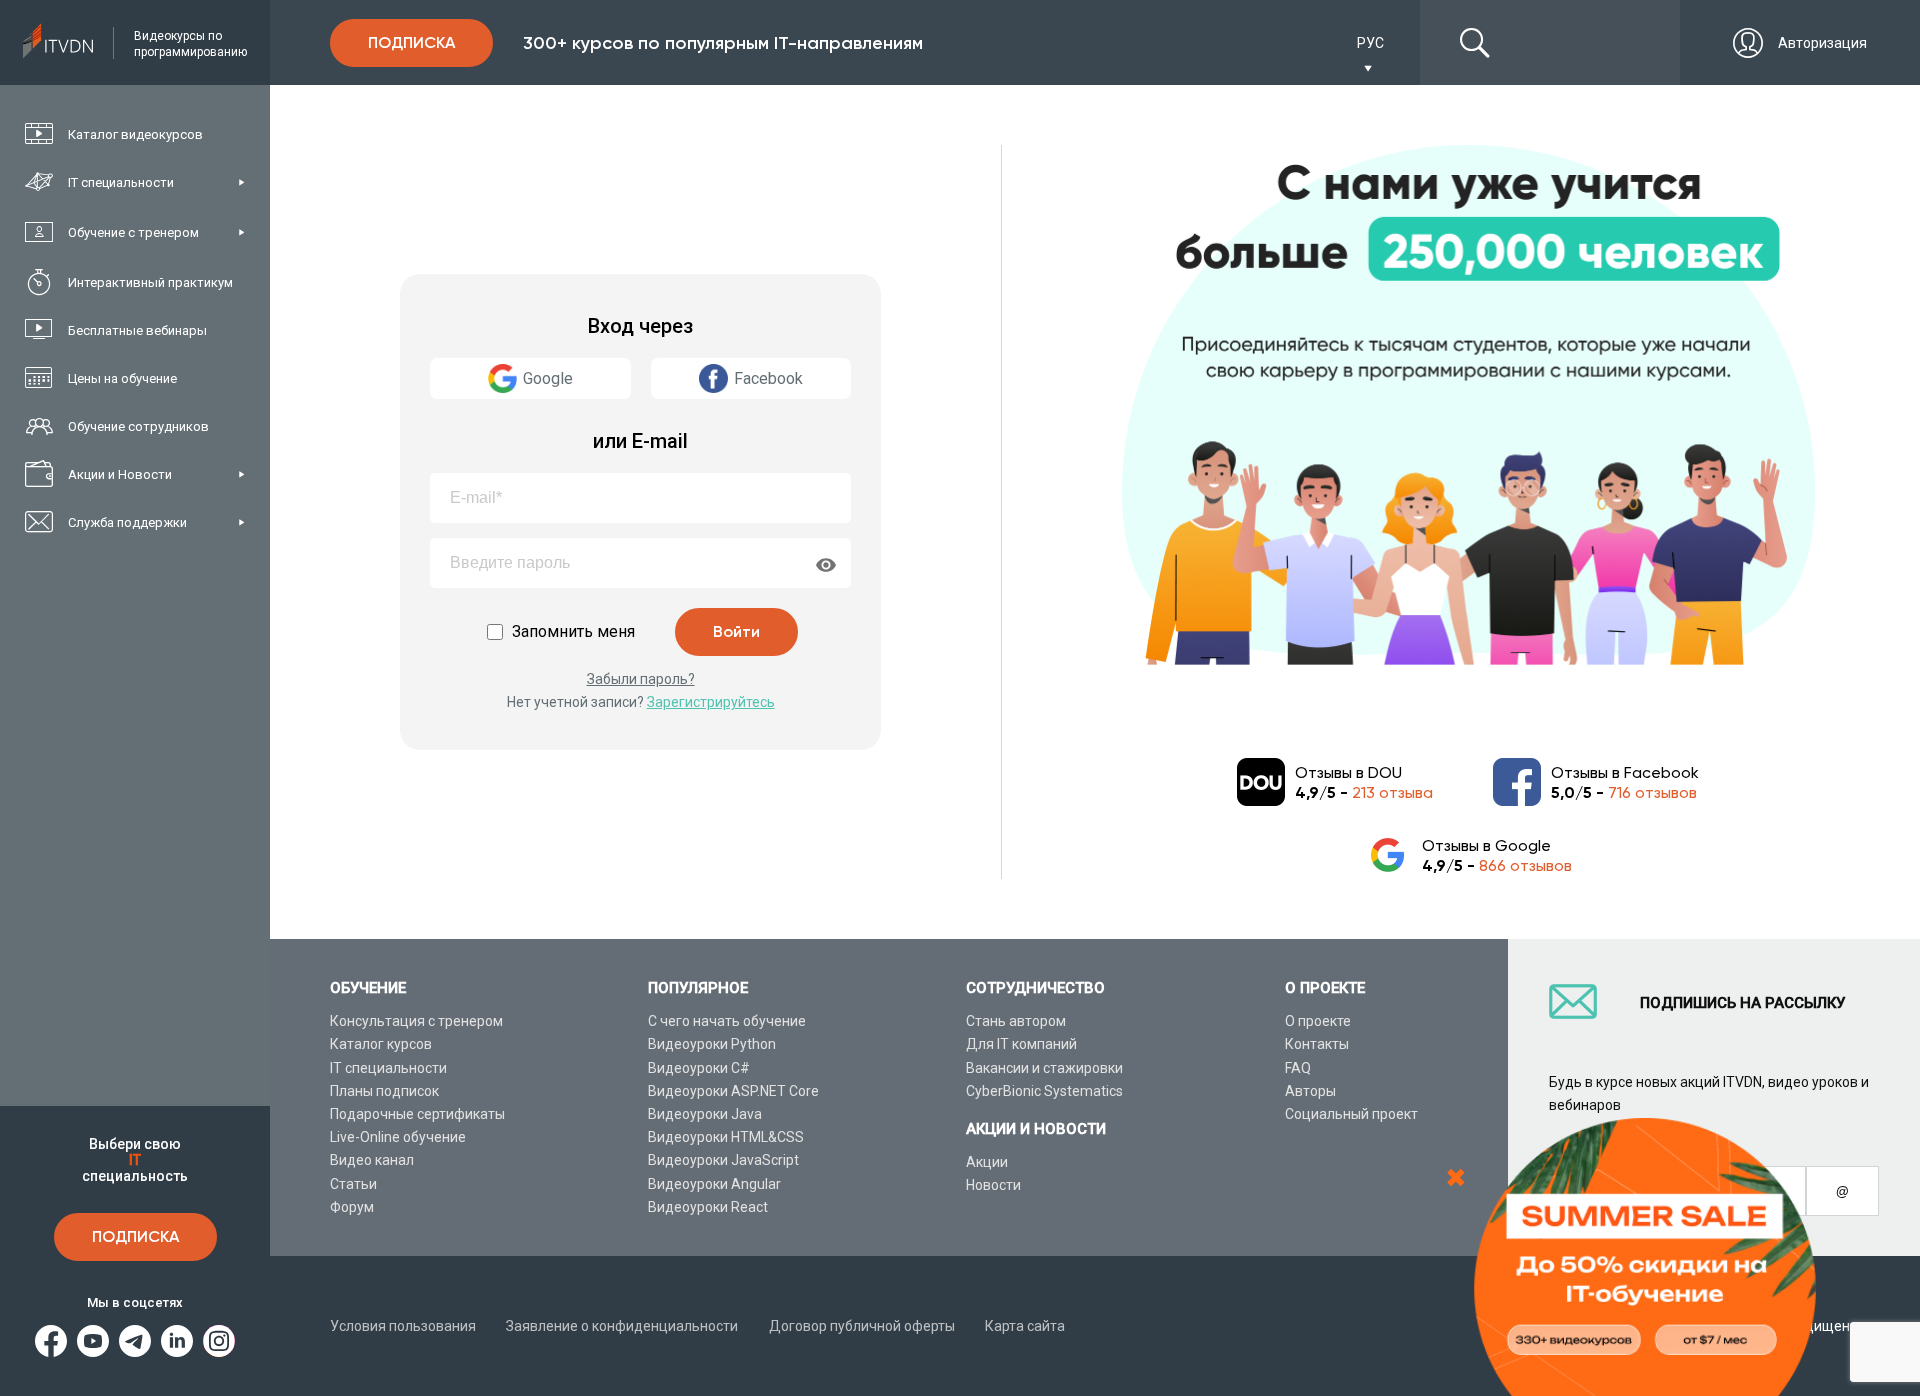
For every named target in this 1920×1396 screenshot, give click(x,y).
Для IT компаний (1021, 1044)
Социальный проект (1351, 1114)
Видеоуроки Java (705, 1114)
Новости (993, 1185)
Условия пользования (403, 1326)
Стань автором (1016, 1021)
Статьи (353, 1184)
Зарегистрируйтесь (711, 702)
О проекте (1318, 1021)
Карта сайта (1025, 1326)
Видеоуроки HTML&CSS (726, 1137)
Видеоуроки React (708, 1207)
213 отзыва (1392, 792)
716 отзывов (1652, 792)
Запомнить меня (573, 631)
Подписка (135, 1236)
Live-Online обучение (398, 1137)
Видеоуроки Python (712, 1044)
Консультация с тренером (416, 1021)
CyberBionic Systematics (1044, 1091)
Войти (736, 631)
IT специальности (388, 1068)
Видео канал (372, 1160)
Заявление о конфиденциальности (622, 1326)
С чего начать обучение (727, 1021)
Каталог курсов (381, 1044)
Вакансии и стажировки (1044, 1068)
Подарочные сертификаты (417, 1114)
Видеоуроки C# (699, 1068)
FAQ (1298, 1068)
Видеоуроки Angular (714, 1184)
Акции (987, 1162)
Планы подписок (384, 1091)
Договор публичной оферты (862, 1326)
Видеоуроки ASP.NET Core (733, 1091)
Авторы (1310, 1091)
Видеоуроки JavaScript (723, 1160)
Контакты (1317, 1044)
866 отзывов (1525, 865)
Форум (352, 1207)
